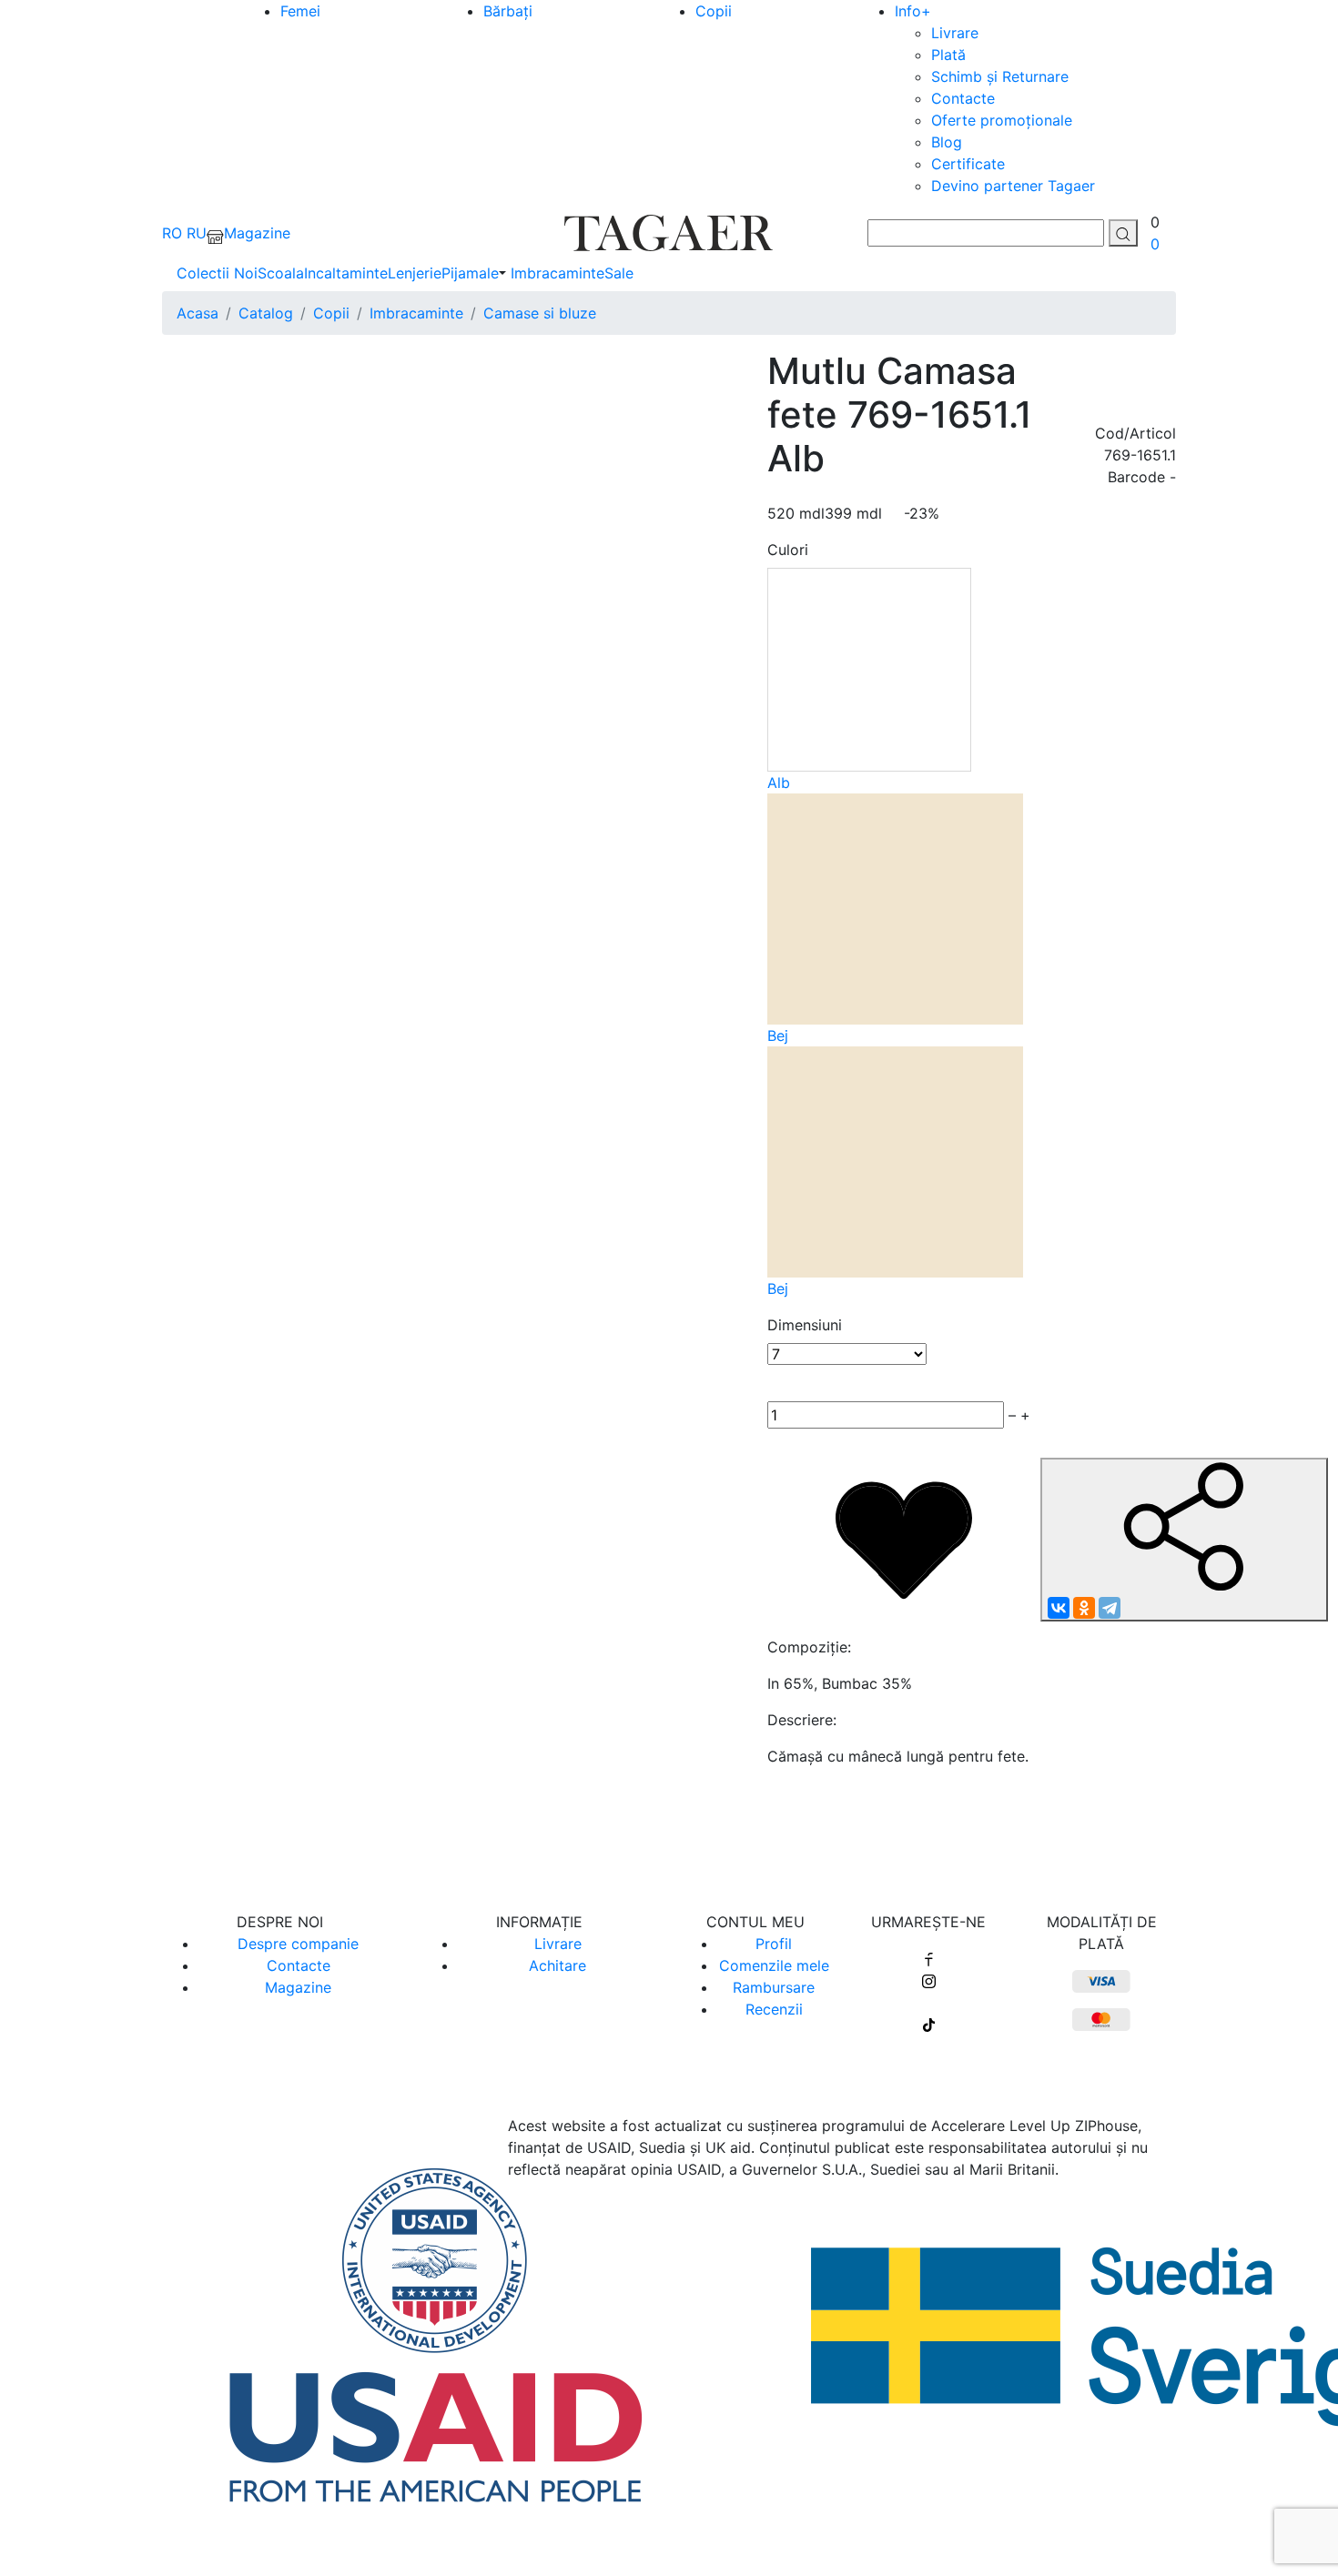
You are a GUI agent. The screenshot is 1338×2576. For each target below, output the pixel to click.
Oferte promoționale (1002, 120)
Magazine (298, 1987)
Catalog (266, 313)
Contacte (963, 98)
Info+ (913, 11)
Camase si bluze (540, 313)
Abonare (669, 1828)
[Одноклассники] (1084, 1608)
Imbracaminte (557, 273)
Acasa (198, 313)
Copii (714, 11)
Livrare (955, 33)
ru (197, 233)
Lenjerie (415, 273)
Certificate (968, 164)
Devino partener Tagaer (1013, 186)
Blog (947, 142)
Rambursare (774, 1987)
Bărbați (508, 11)
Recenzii (774, 2009)
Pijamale (470, 273)
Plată (948, 55)
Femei (300, 11)
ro (172, 233)
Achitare (557, 1965)
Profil (774, 1944)
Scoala (281, 273)
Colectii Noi (217, 273)
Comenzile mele (774, 1965)
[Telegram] (1110, 1608)
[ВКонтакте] (1059, 1608)
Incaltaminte (346, 273)
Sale (619, 273)
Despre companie (298, 1944)
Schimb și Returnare (1000, 76)
